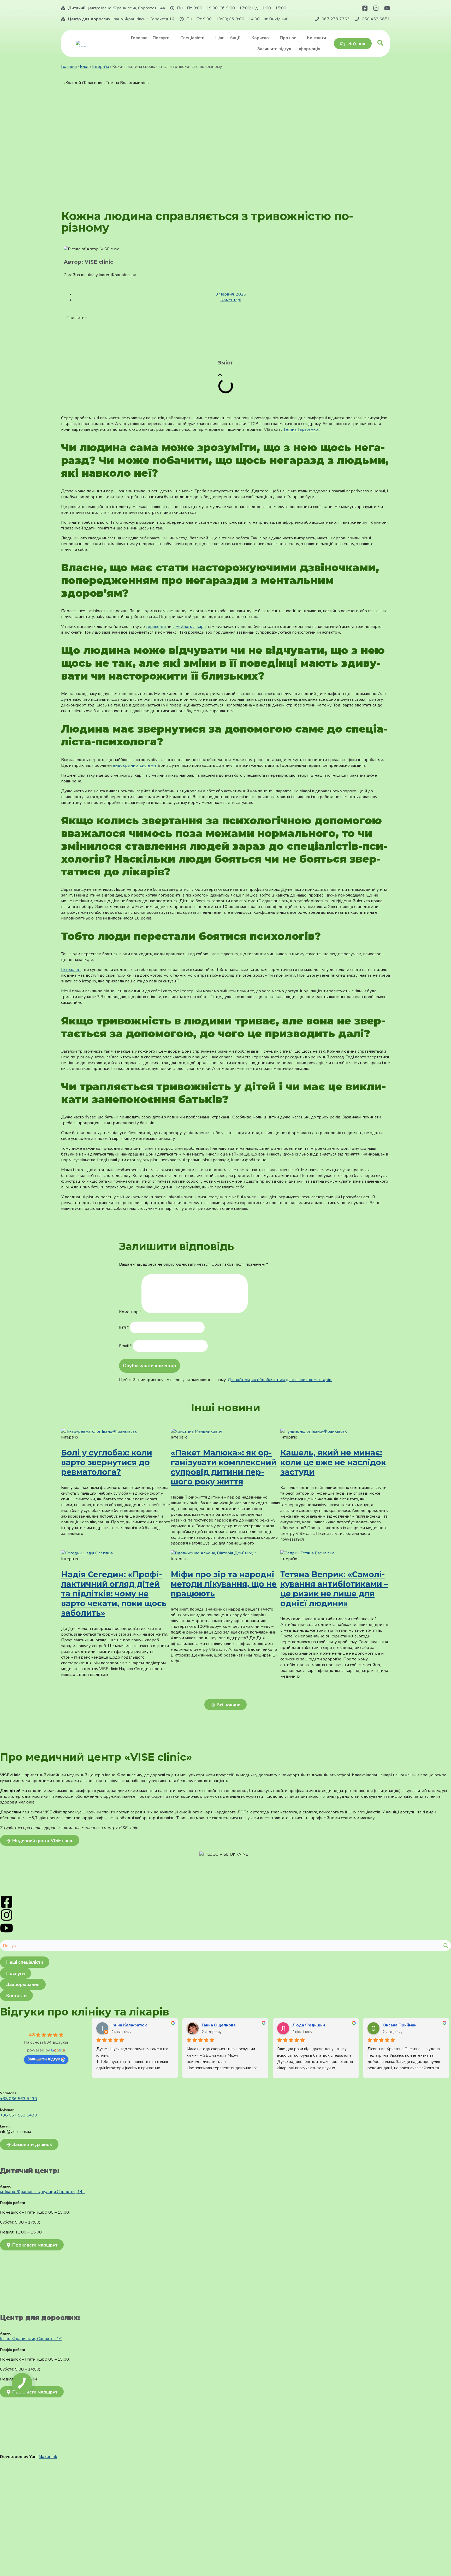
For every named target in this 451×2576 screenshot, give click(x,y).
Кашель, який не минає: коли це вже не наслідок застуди (333, 1462)
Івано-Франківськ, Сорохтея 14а (116, 8)
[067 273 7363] (317, 19)
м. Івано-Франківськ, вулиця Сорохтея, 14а (42, 2192)
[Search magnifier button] (446, 1946)
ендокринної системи (134, 765)
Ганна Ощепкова (219, 2025)
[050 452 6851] (357, 19)
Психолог (71, 970)
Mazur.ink (48, 2457)
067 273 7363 (336, 19)
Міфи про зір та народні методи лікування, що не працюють (224, 1584)
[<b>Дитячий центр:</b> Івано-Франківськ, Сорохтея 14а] (63, 8)
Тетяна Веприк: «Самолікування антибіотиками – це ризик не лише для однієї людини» (334, 1589)
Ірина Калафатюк (129, 2025)
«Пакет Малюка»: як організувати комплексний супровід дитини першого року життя (224, 1467)
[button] (220, 375)
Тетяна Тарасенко (301, 429)
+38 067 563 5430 (19, 2115)
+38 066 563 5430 (19, 2099)
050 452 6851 (376, 19)
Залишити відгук (44, 2059)
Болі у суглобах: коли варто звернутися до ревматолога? (107, 1462)
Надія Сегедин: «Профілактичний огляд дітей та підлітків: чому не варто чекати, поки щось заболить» (114, 1594)
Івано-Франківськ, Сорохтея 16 (121, 19)
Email (125, 1346)
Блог (84, 67)
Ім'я (124, 1327)
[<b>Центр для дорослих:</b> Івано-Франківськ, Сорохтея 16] (63, 19)
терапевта (156, 627)
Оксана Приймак (400, 2025)
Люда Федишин (309, 2025)
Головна (69, 67)
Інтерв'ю (101, 67)
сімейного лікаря (189, 627)
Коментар (130, 1312)
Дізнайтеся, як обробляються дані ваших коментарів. (280, 1380)
